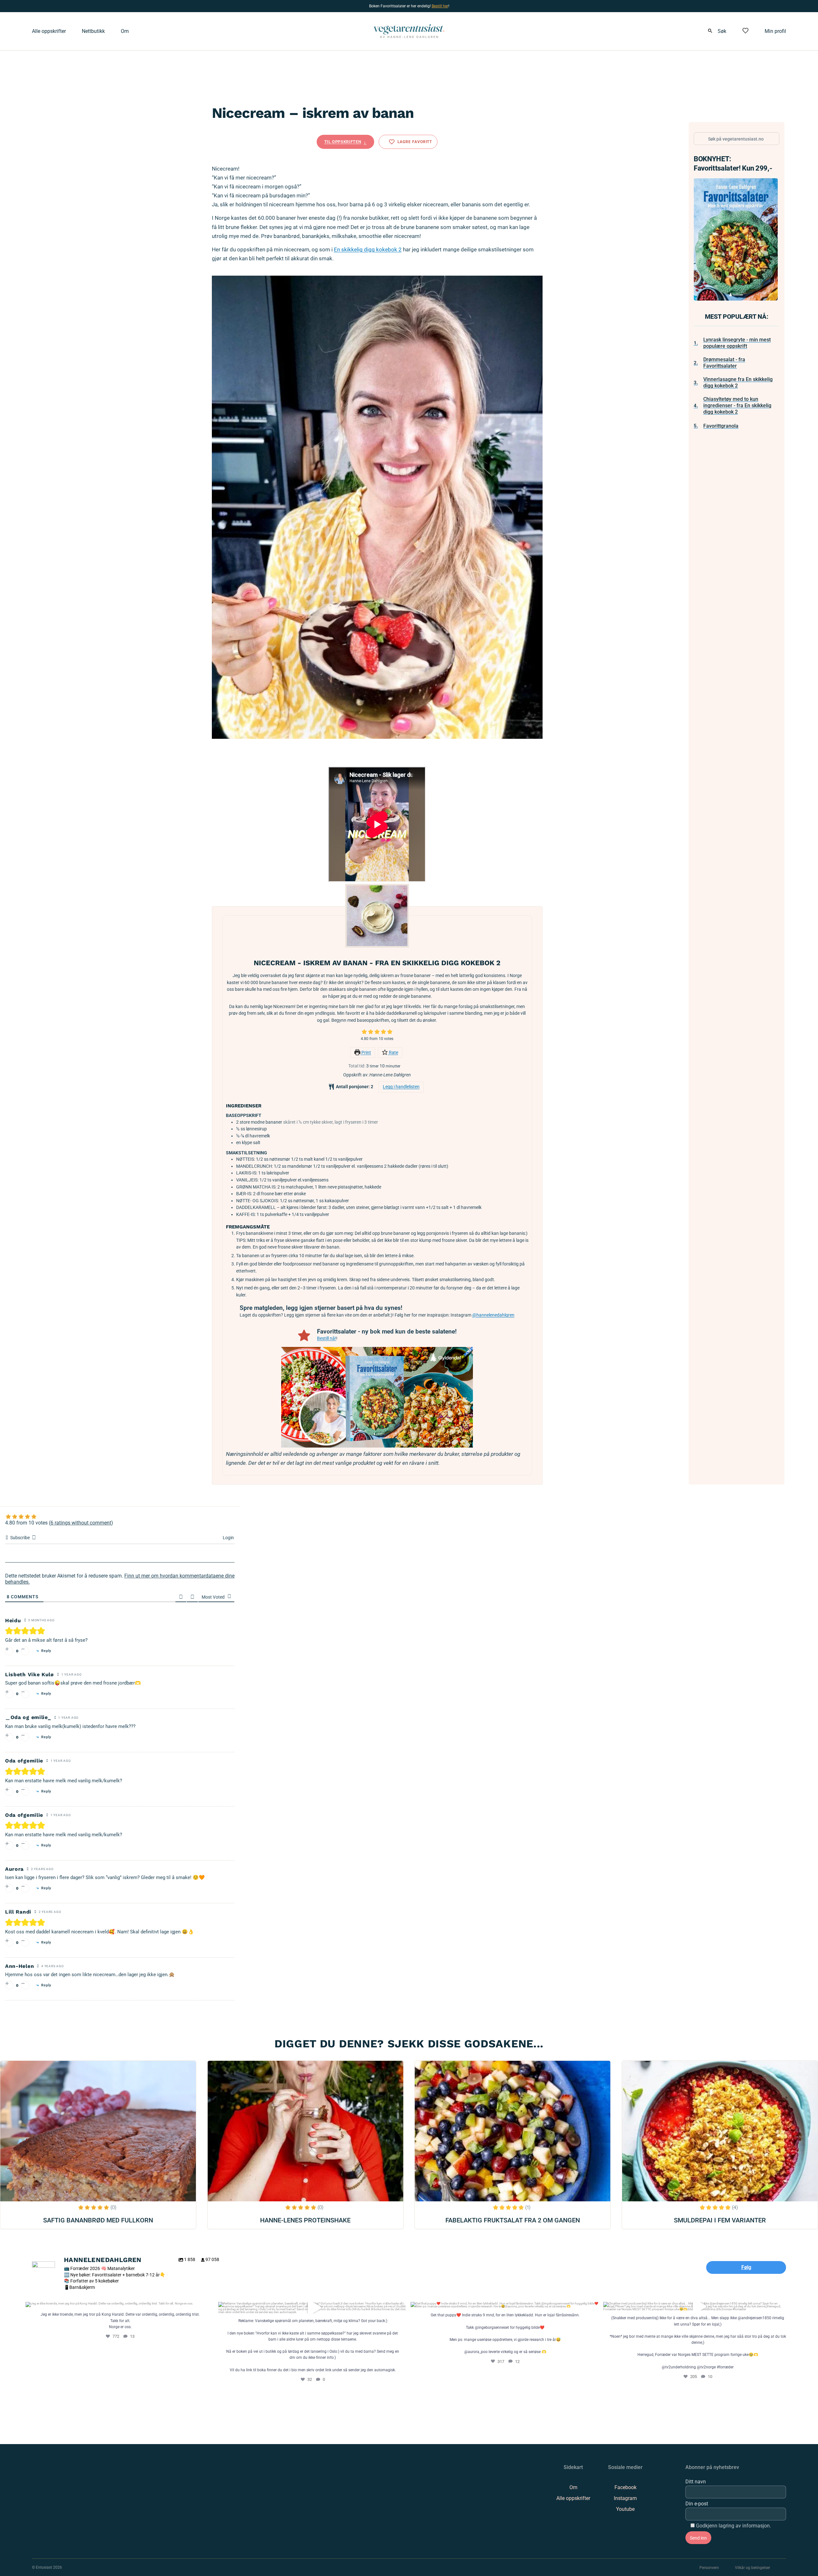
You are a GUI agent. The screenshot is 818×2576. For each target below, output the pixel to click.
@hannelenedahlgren (493, 1315)
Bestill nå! (327, 1338)
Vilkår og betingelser (752, 2568)
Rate (393, 1053)
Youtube (625, 2509)
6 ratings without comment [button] (81, 1523)
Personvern (709, 2568)
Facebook (625, 2487)
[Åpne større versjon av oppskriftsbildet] (377, 916)
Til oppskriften (343, 142)
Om (125, 31)
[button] (364, 1032)
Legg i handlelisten (401, 1087)
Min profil (775, 31)
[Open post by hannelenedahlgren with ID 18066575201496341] (120, 2305)
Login (228, 1538)
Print (366, 1053)
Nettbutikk (93, 31)
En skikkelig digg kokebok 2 (368, 249)
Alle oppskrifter (49, 31)
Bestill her (440, 6)
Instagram (625, 2498)
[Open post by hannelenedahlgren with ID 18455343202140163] (505, 2305)
